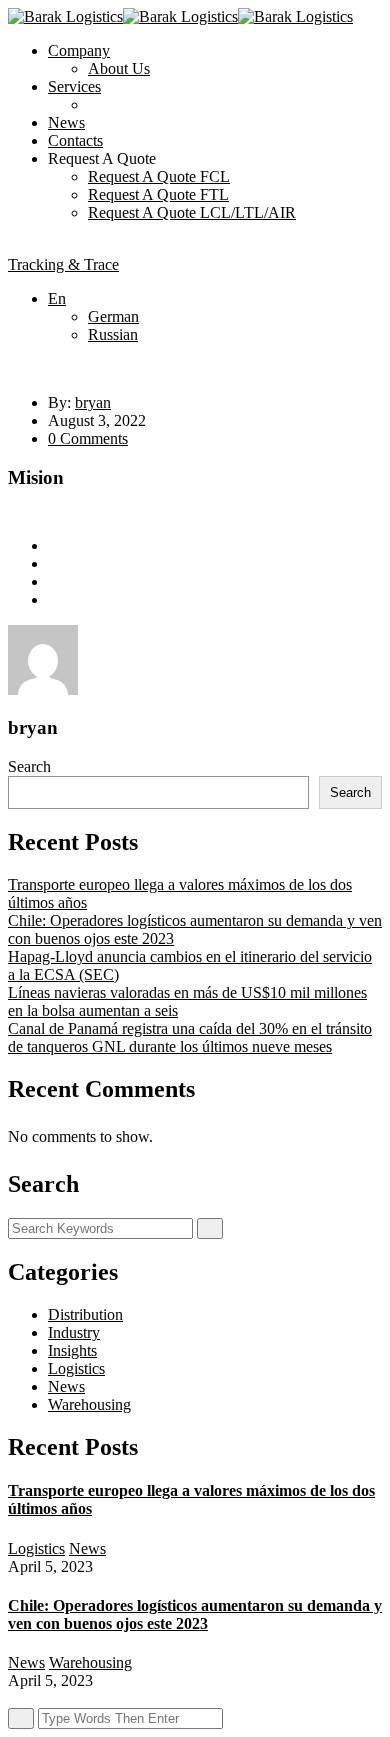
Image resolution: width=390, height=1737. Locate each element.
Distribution (85, 1314)
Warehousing (89, 1404)
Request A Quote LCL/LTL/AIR (192, 212)
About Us (119, 68)
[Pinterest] (54, 599)
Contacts (75, 140)
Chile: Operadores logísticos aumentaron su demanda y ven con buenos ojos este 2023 (195, 1614)
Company (79, 50)
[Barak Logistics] (65, 16)
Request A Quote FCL (159, 176)
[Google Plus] (54, 581)
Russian (113, 334)
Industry (74, 1332)
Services (74, 86)
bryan (93, 402)
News (66, 122)
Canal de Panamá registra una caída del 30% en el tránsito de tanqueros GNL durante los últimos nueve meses (190, 1037)
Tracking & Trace (63, 264)
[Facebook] (54, 545)
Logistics (76, 1368)
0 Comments (88, 438)
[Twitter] (54, 563)
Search (29, 766)
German (113, 316)
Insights (72, 1350)
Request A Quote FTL (158, 194)
